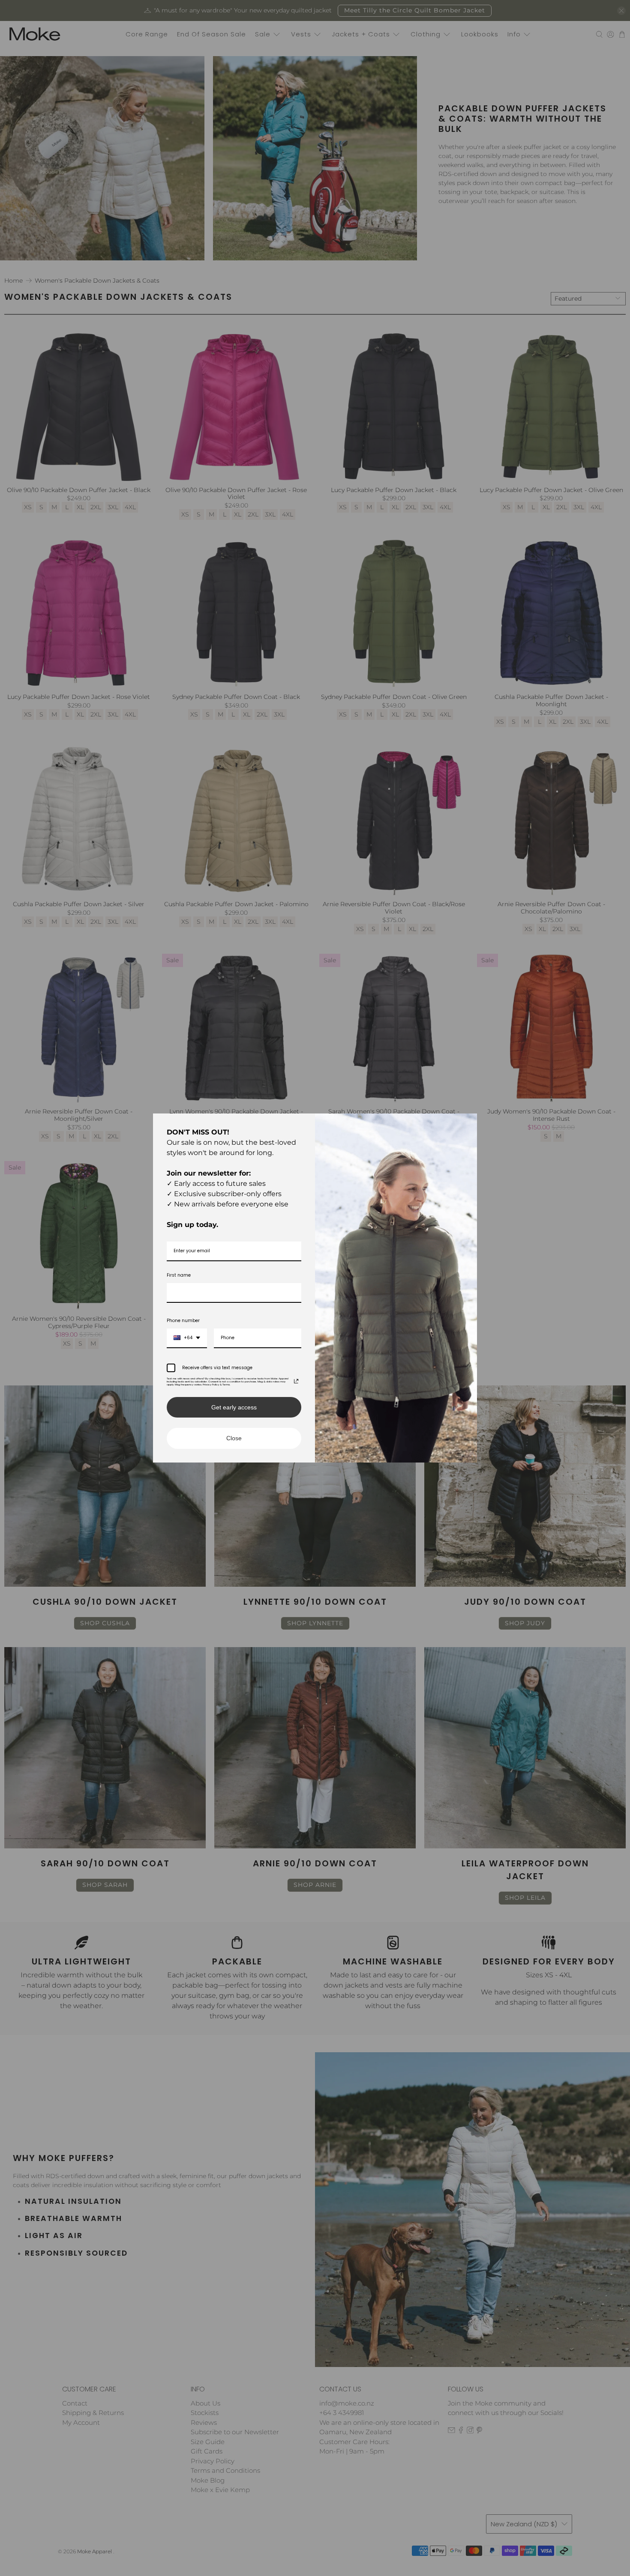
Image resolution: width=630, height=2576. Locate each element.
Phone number (183, 1321)
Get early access (234, 1407)
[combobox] (187, 1338)
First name (179, 1275)
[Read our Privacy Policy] (296, 1381)
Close (234, 1438)
